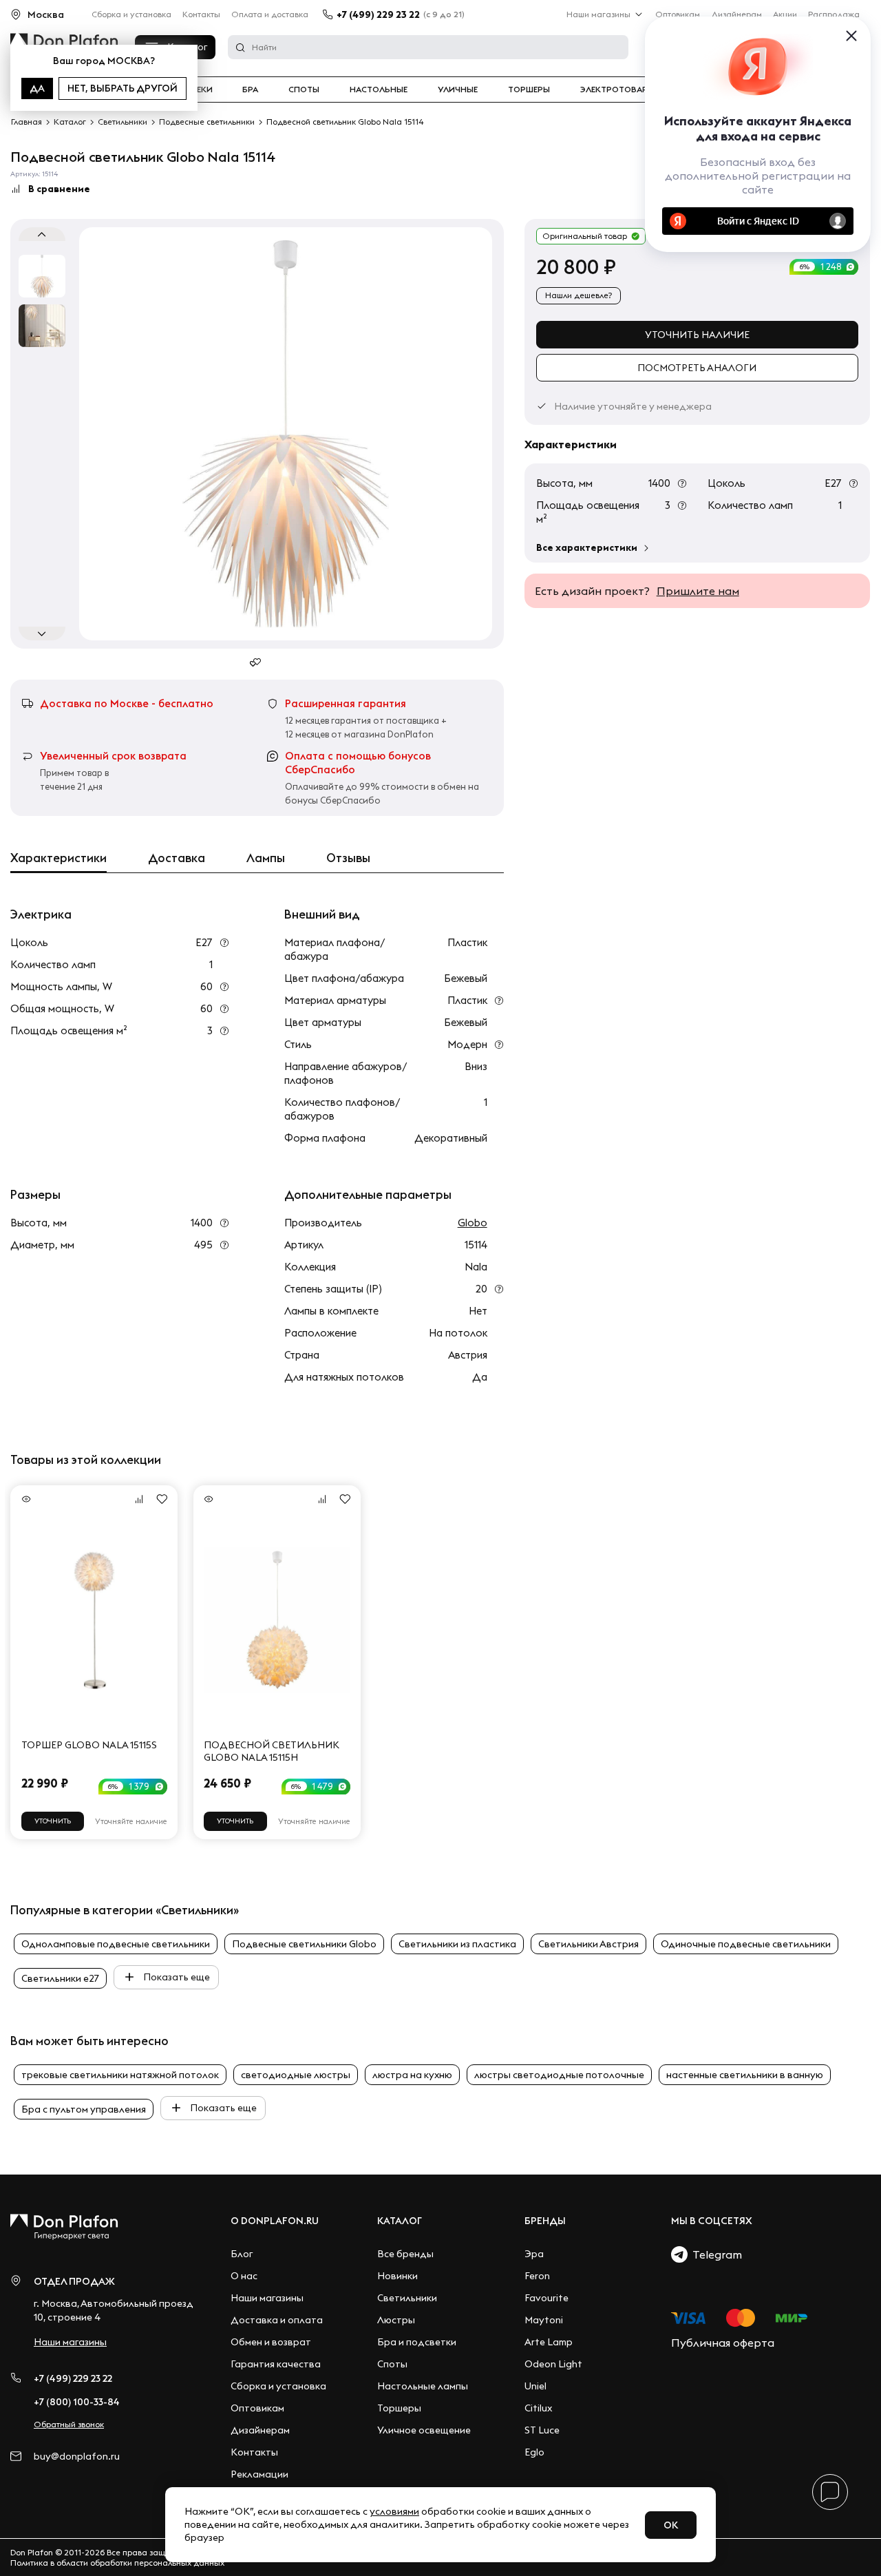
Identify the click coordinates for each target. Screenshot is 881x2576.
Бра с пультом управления (84, 2109)
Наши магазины (598, 14)
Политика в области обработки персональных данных (117, 2563)
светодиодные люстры (296, 2075)
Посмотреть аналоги (697, 368)
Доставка (177, 858)
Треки (199, 90)
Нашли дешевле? (579, 295)
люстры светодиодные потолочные (559, 2075)
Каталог (400, 2221)
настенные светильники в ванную (745, 2075)
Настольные (379, 90)
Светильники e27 (60, 1978)
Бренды (545, 2221)
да (37, 88)
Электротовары (617, 90)
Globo (473, 1223)
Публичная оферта (723, 2343)
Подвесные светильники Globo (304, 1944)
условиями (394, 2511)
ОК (671, 2525)
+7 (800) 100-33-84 (77, 2402)
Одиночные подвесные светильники (746, 1944)
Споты (304, 90)
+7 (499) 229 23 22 (378, 14)
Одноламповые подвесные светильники (116, 1944)
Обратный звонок (69, 2424)
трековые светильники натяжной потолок (120, 2075)
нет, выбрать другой (123, 88)
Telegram (715, 2254)
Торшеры (529, 90)
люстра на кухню (412, 2075)
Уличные (458, 90)
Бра (250, 90)
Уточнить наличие (697, 335)
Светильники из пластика (457, 1944)
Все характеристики (587, 547)
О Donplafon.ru (275, 2221)
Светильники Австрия (588, 1944)
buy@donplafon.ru (77, 2457)
